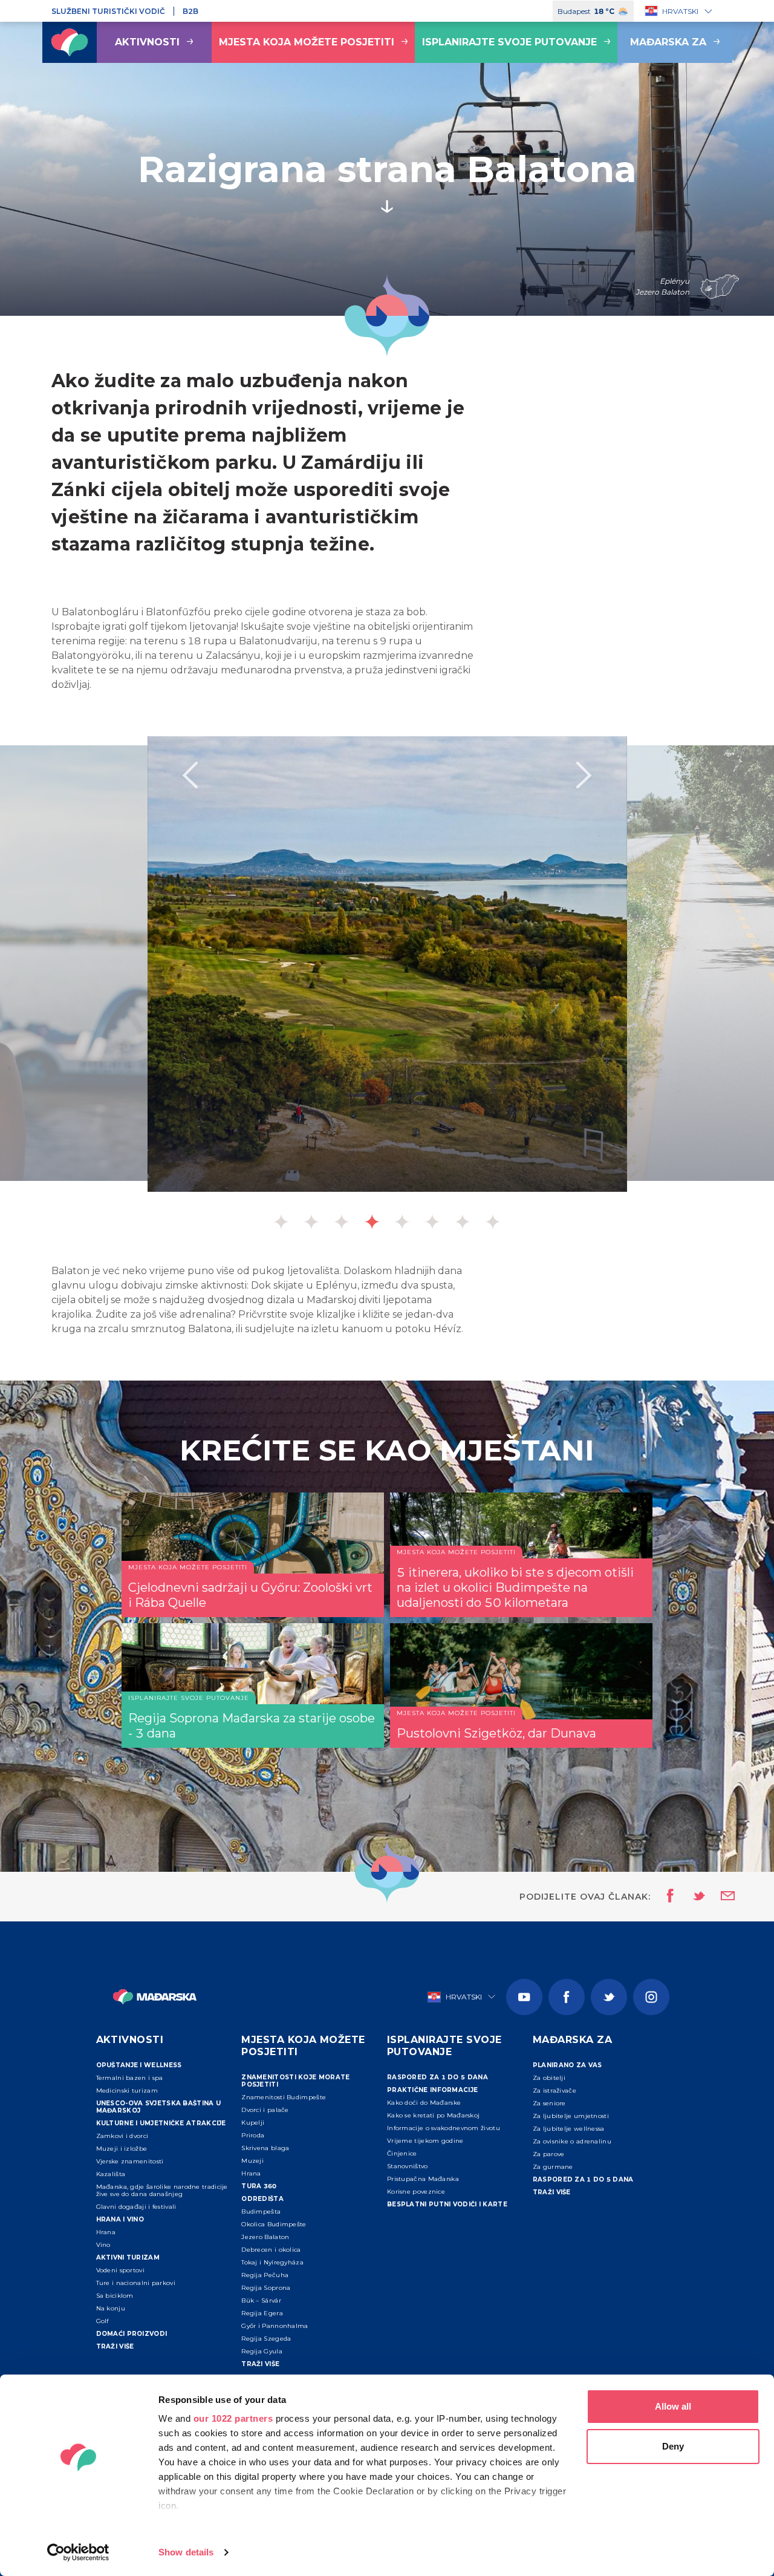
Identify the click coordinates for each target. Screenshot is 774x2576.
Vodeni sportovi (121, 2270)
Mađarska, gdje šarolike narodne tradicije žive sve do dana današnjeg (162, 2190)
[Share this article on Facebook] (667, 1897)
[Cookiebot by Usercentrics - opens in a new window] (78, 2552)
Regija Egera (262, 2313)
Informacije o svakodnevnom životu (444, 2128)
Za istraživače (554, 2091)
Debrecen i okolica (271, 2250)
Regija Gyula (262, 2351)
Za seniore (549, 2103)
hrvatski (680, 11)
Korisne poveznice (416, 2192)
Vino (103, 2245)
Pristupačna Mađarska (423, 2179)
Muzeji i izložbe (122, 2149)
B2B (190, 11)
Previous (190, 775)
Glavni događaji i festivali (136, 2207)
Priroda (253, 2135)
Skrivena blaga (265, 2148)
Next (584, 775)
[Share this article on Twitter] (691, 1897)
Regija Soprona (266, 2288)
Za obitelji (549, 2078)
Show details (186, 2552)
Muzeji (252, 2161)
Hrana (106, 2232)
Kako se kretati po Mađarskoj (433, 2115)
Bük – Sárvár (261, 2300)
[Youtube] (524, 1997)
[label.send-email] (720, 1897)
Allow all (673, 2406)
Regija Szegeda (266, 2339)
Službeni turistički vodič (108, 11)
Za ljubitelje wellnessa (569, 2129)
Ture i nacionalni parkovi (136, 2283)
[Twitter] (609, 1997)
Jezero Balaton (265, 2237)
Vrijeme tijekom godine (425, 2141)
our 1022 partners (233, 2418)
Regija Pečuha (265, 2275)
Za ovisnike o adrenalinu (572, 2141)
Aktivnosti (147, 42)
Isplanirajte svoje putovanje (509, 42)
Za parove (549, 2154)
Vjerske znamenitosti (130, 2161)
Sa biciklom (115, 2296)
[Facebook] (567, 1997)
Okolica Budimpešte (274, 2224)
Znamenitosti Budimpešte (284, 2097)
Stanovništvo (408, 2166)
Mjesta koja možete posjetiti (307, 42)
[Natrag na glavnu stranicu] (70, 42)
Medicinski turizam (127, 2091)
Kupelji (253, 2123)
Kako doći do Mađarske (424, 2103)
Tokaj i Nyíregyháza (272, 2262)
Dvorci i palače (265, 2110)
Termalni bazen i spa (130, 2078)
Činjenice (402, 2153)
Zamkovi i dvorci (122, 2136)
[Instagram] (651, 1997)
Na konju (111, 2308)
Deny (673, 2446)
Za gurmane (553, 2167)
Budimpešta (261, 2212)
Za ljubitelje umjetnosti (571, 2116)
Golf (102, 2321)
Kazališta (111, 2174)
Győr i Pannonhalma (275, 2326)
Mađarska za (668, 42)
